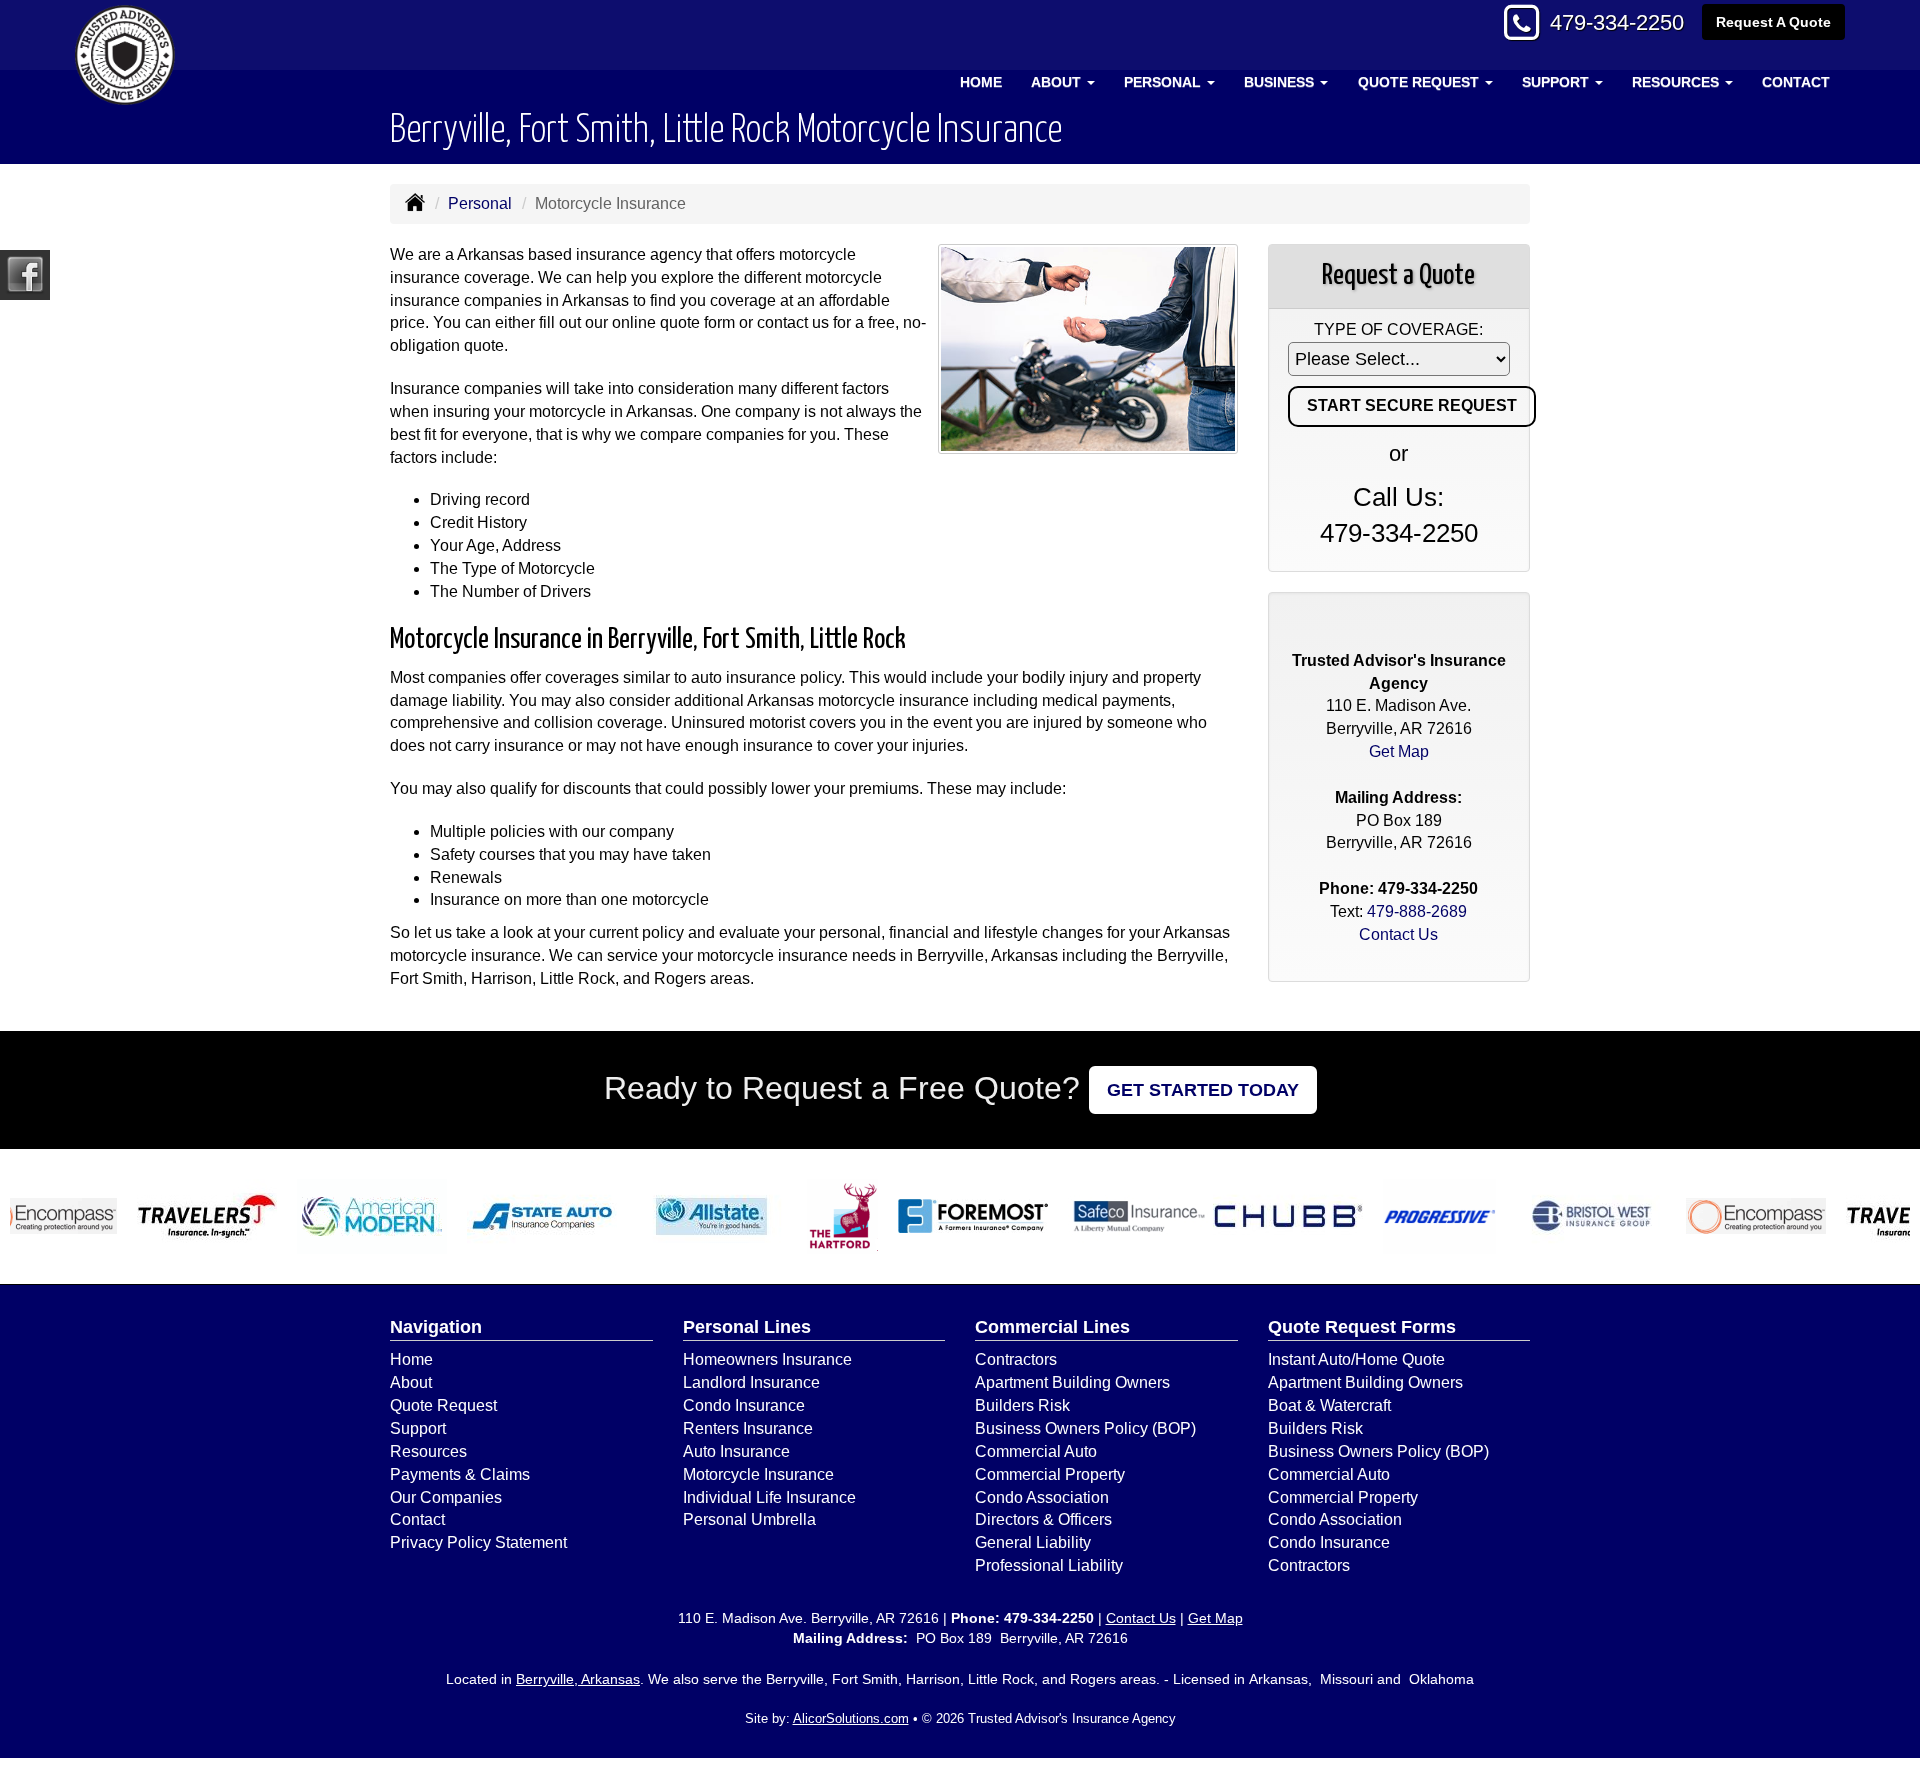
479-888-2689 (1417, 911)
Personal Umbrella (749, 1519)
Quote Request (443, 1405)
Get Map (1399, 751)
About (411, 1382)
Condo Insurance (744, 1405)
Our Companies (446, 1497)
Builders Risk (1022, 1405)
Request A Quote (1773, 22)
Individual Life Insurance (769, 1497)
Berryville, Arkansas (578, 1679)
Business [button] (1281, 82)
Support (418, 1428)
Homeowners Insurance (767, 1359)
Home (981, 82)
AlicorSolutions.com (851, 1718)
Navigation (436, 1327)
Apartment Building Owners (1072, 1382)
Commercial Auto (1036, 1451)
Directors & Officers (1043, 1519)
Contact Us (1398, 934)
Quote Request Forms (1362, 1327)
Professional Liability (1049, 1565)
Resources (428, 1451)
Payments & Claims (460, 1474)
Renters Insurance (748, 1428)
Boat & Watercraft (1329, 1405)
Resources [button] (1677, 82)
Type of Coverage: (1398, 329)
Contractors (1016, 1359)
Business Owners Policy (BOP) (1085, 1428)
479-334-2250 (1617, 22)
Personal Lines (747, 1327)
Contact (1796, 82)
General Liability (1033, 1542)
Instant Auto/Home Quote (1356, 1359)
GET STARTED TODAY (1203, 1090)
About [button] (1058, 82)
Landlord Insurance (751, 1382)
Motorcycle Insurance (758, 1474)
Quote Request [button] (1420, 82)
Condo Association (1042, 1497)
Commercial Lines (1052, 1327)
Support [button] (1557, 82)
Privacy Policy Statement (478, 1542)
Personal (480, 203)
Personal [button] (1164, 82)
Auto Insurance (736, 1451)
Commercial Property (1050, 1474)
